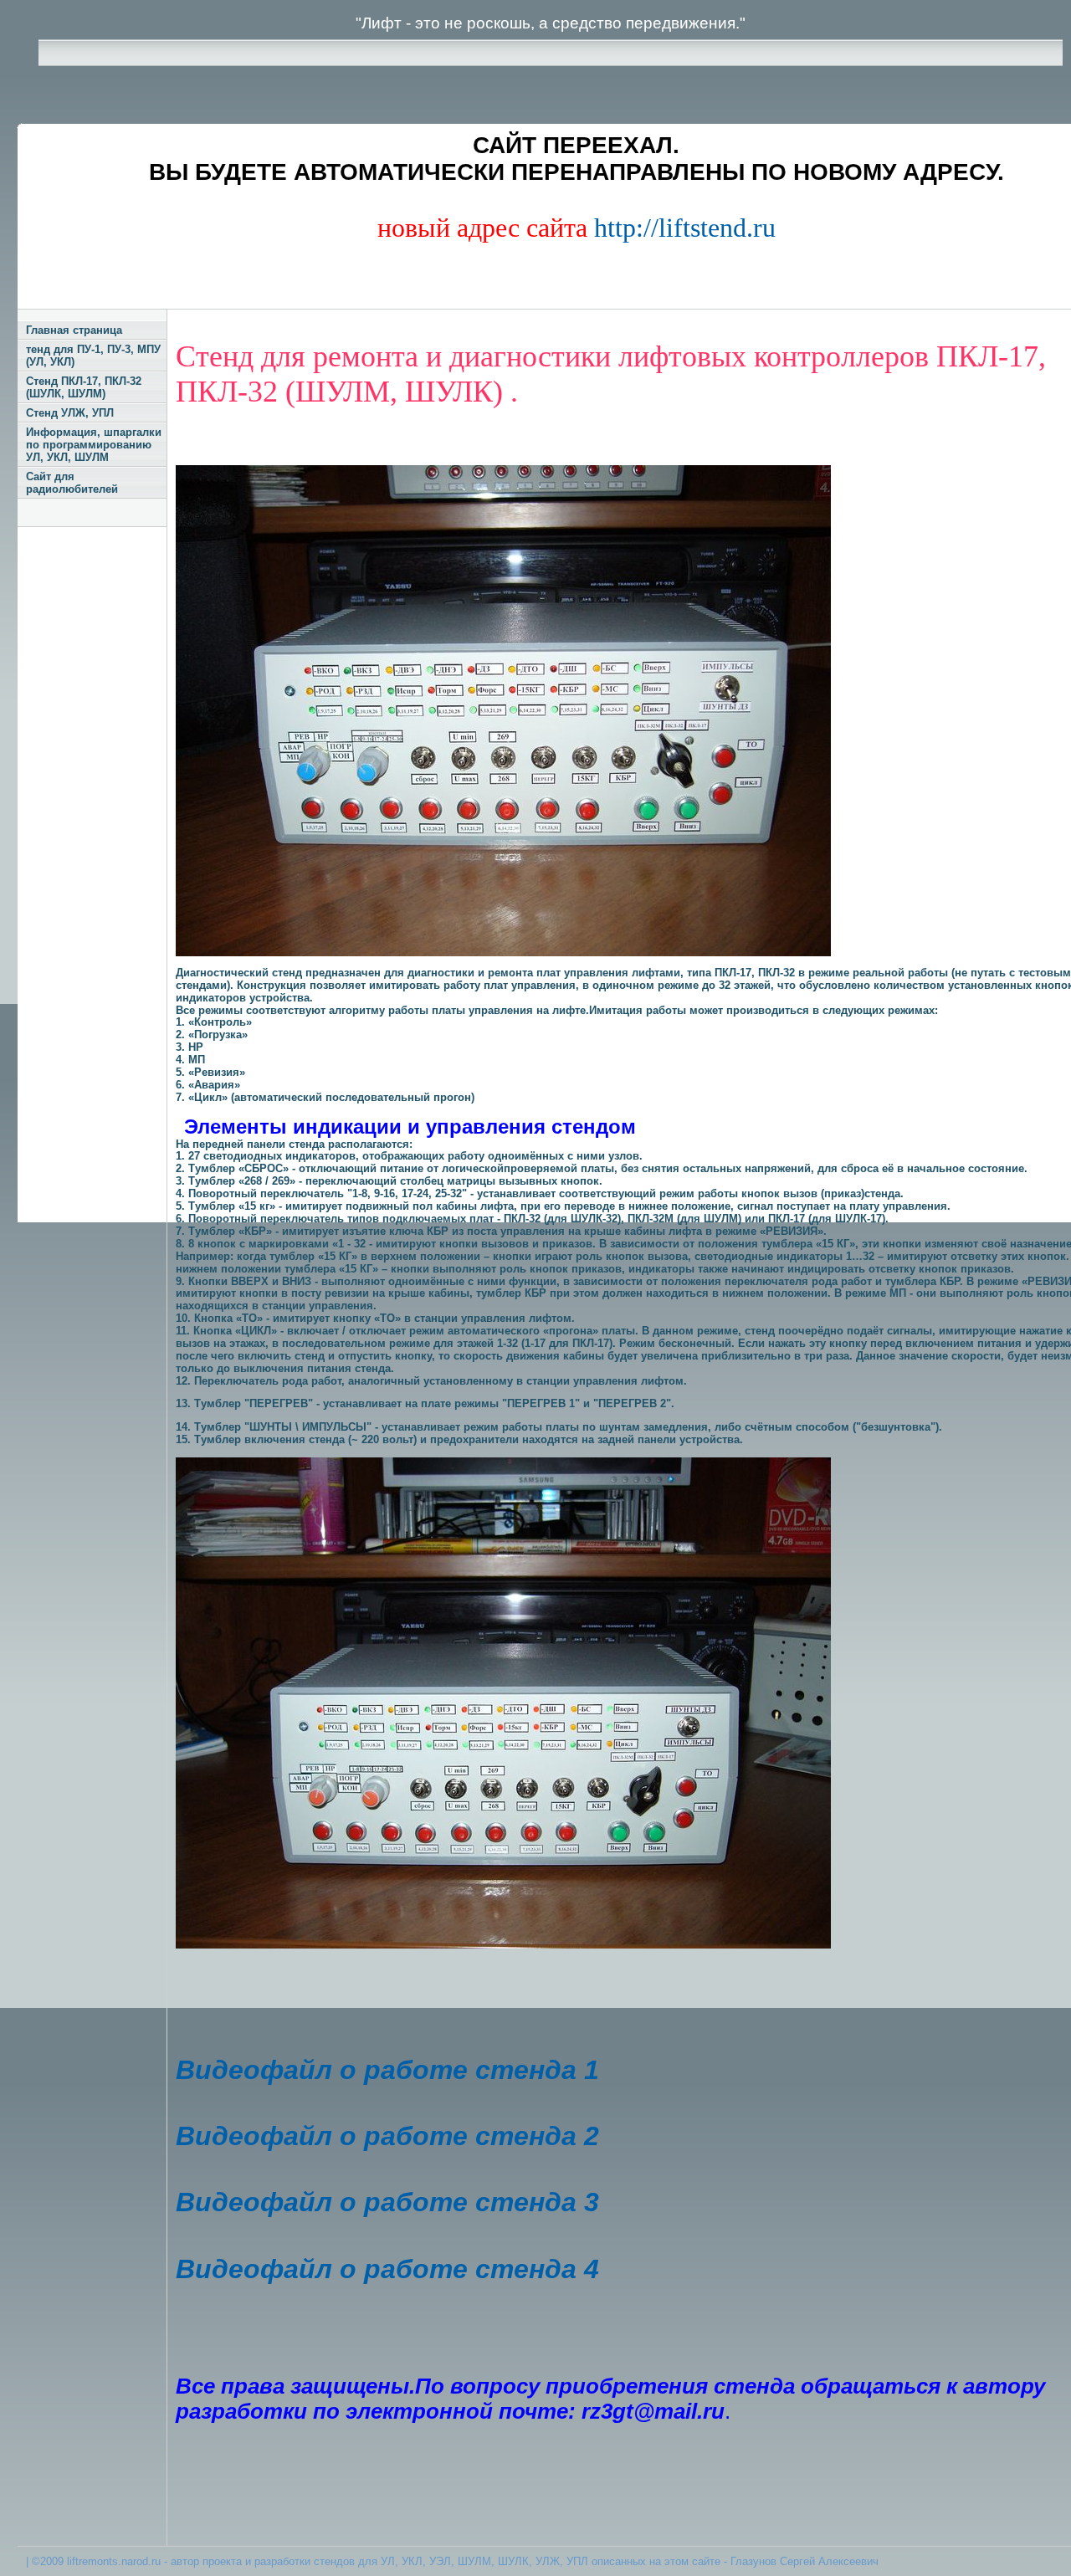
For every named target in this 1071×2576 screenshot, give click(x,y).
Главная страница (74, 330)
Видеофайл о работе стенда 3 (387, 2202)
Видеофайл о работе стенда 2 (387, 2136)
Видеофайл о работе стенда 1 (387, 2070)
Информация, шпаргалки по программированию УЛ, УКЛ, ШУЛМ (94, 445)
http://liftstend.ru (685, 228)
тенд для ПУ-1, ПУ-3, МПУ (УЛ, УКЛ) (93, 356)
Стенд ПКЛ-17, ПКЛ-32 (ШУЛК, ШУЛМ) (84, 387)
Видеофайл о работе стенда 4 (387, 2269)
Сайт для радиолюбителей (72, 483)
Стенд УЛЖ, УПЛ (70, 413)
